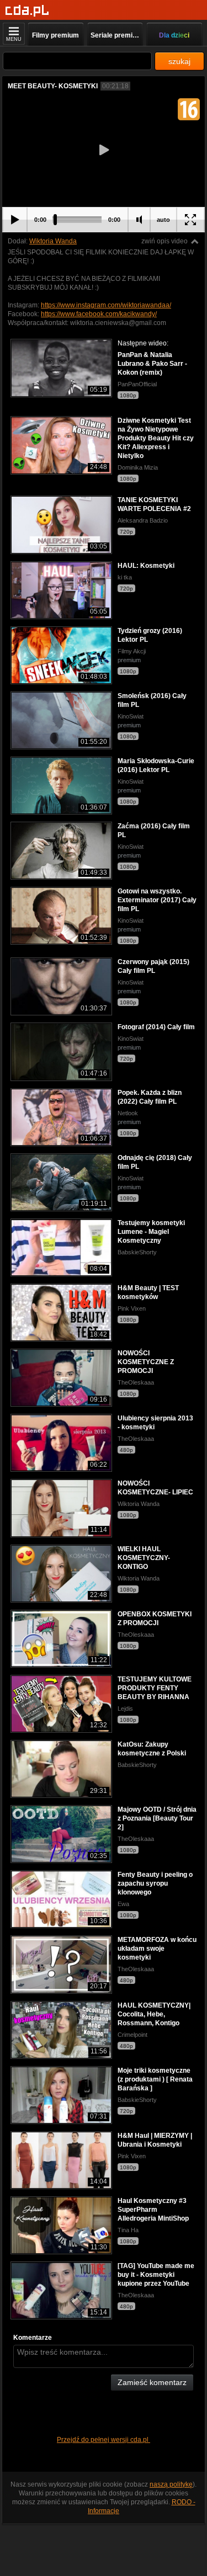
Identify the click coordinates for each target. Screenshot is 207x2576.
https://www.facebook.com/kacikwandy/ (99, 314)
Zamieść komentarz (152, 2382)
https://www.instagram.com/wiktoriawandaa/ (106, 305)
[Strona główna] (27, 11)
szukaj (179, 61)
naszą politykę (171, 2484)
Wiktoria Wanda (53, 241)
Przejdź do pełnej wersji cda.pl (104, 2440)
